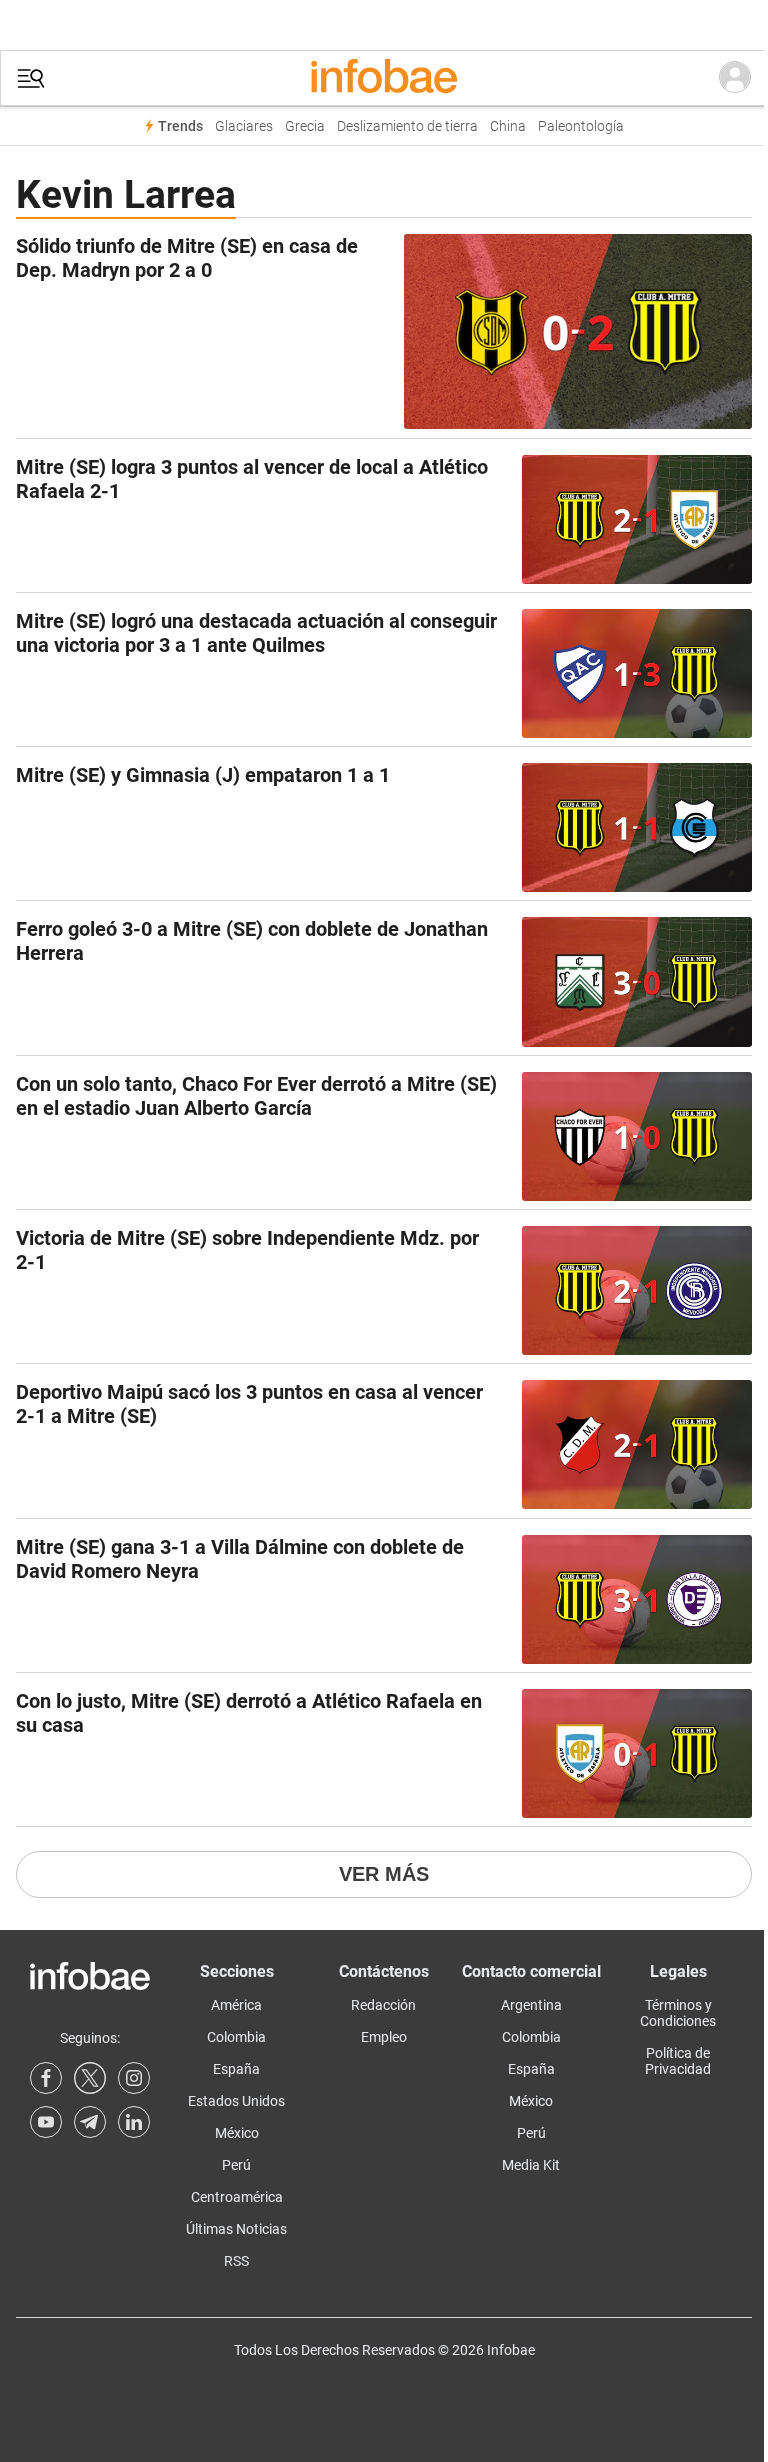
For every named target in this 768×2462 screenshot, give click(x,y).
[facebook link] (46, 2078)
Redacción (383, 2005)
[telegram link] (90, 2122)
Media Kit (531, 2165)
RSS (236, 2261)
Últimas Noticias (236, 2229)
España (236, 2069)
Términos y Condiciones (678, 2013)
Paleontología (581, 126)
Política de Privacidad (678, 2061)
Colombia (236, 2037)
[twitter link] (90, 2078)
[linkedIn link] (134, 2122)
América (236, 2005)
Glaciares (244, 126)
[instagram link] (134, 2078)
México (237, 2133)
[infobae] (384, 78)
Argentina (531, 2005)
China (508, 126)
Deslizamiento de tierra (407, 126)
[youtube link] (46, 2122)
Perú (236, 2165)
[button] (31, 78)
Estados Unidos (236, 2101)
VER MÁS (384, 1874)
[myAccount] (735, 78)
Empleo (384, 2037)
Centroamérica (237, 2197)
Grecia (305, 126)
